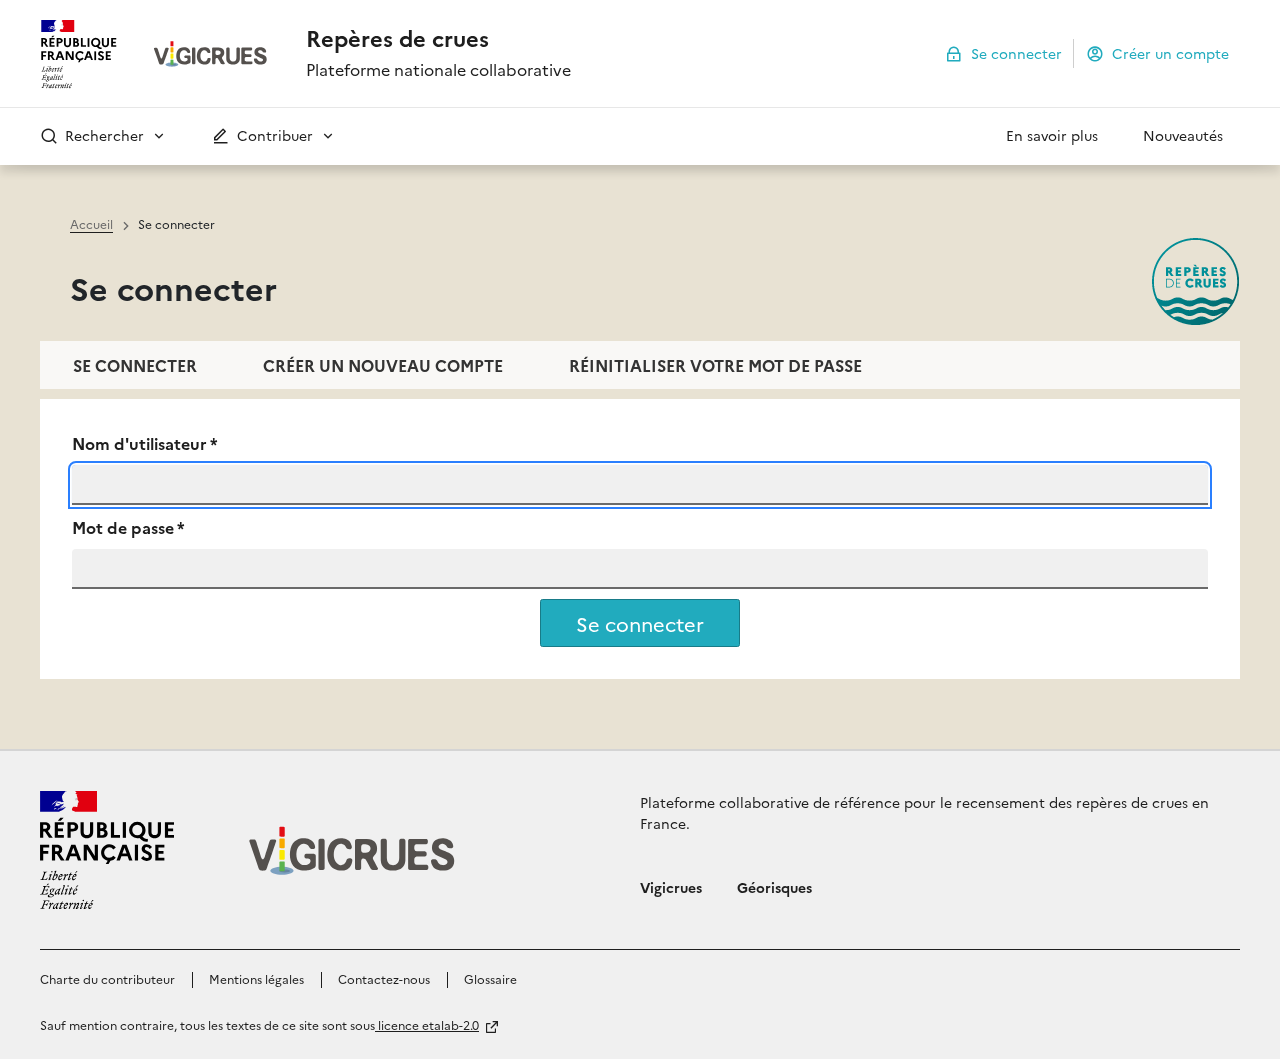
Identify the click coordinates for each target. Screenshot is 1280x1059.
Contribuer (273, 135)
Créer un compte (1170, 52)
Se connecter (1016, 52)
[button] (164, 136)
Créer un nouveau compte (383, 365)
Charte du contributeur (107, 978)
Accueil (91, 223)
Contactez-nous (384, 978)
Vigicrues (671, 887)
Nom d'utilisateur (145, 443)
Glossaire (490, 978)
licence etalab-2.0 (427, 1024)
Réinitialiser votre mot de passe (715, 365)
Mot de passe (128, 527)
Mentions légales (256, 978)
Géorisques (774, 887)
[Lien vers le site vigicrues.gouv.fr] (211, 54)
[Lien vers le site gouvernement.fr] (107, 850)
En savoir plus (1052, 135)
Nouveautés (1183, 135)
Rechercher (102, 135)
